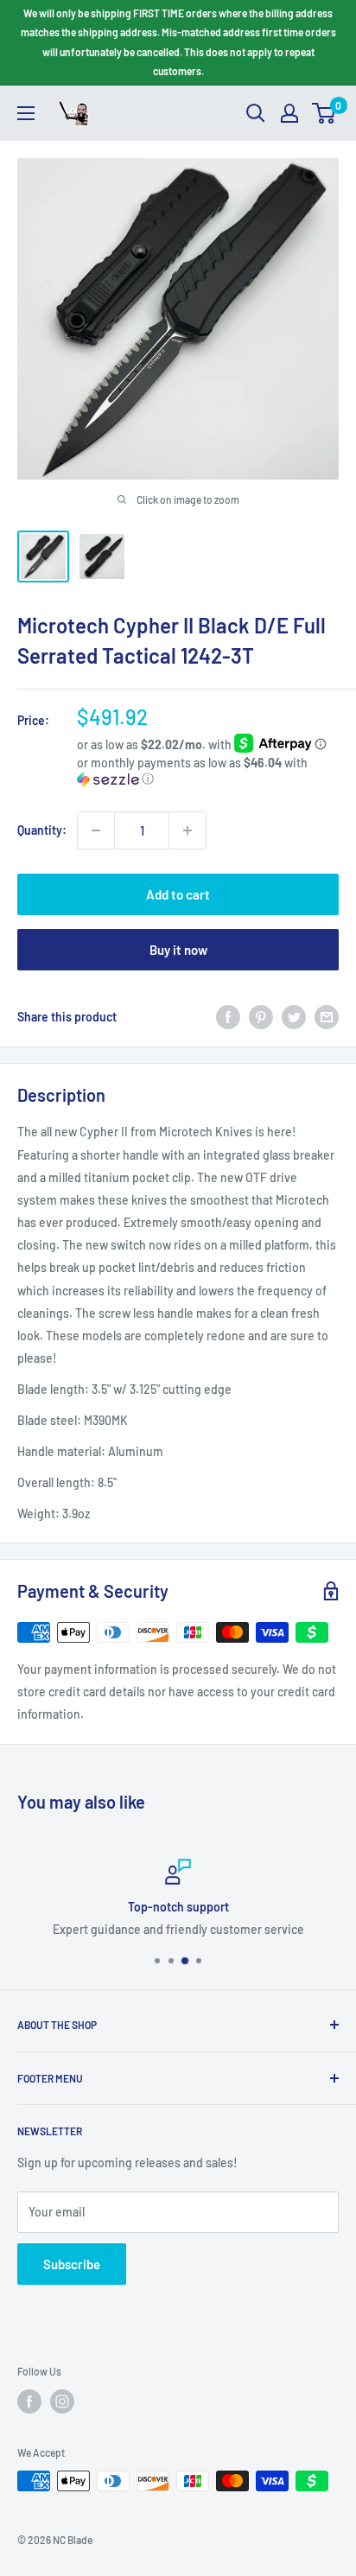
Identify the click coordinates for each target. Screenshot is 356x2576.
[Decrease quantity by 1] (96, 830)
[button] (208, 771)
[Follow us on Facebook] (29, 2401)
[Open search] (256, 113)
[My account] (289, 113)
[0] (324, 113)
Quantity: (42, 830)
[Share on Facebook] (228, 1017)
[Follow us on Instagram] (62, 2401)
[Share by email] (327, 1017)
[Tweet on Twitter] (294, 1017)
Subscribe (72, 2264)
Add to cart (178, 894)
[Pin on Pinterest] (261, 1017)
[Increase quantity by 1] (188, 830)
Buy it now (178, 950)
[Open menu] (26, 113)
